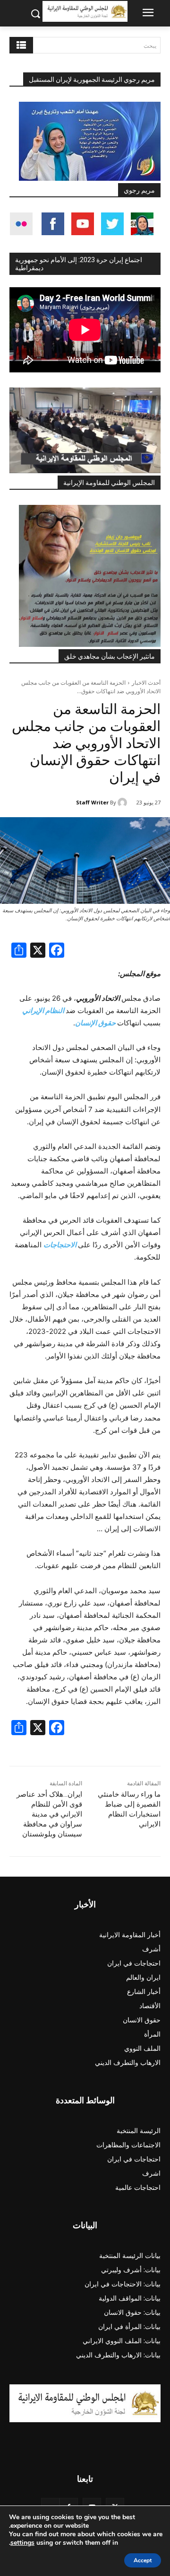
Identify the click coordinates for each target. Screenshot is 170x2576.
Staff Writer (92, 802)
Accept (143, 2560)
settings (22, 2543)
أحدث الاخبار (146, 683)
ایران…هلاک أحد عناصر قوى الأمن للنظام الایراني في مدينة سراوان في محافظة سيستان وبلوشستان (49, 1814)
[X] (38, 951)
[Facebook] (57, 951)
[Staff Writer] (124, 803)
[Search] (21, 45)
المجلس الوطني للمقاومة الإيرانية (109, 483)
